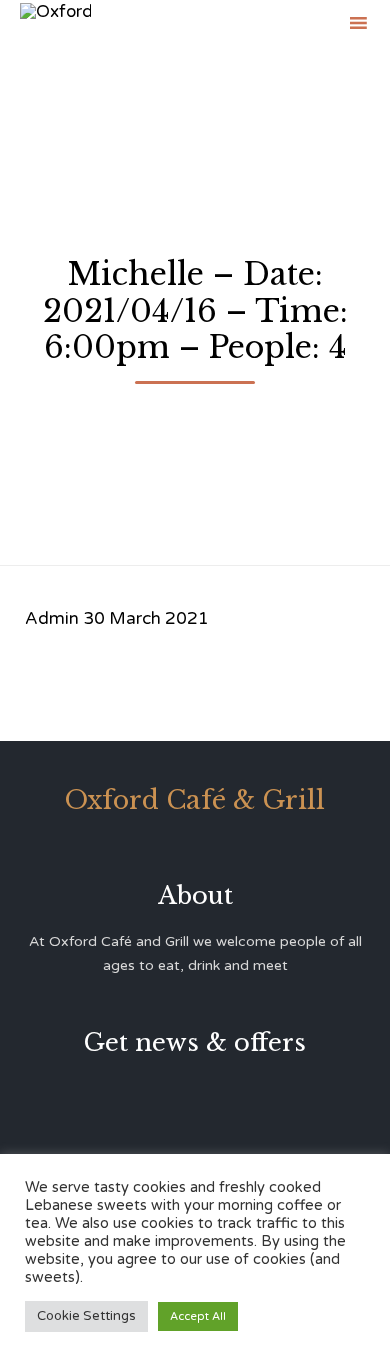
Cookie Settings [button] (86, 1316)
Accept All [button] (198, 1316)
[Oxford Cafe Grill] (55, 22)
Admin (52, 618)
